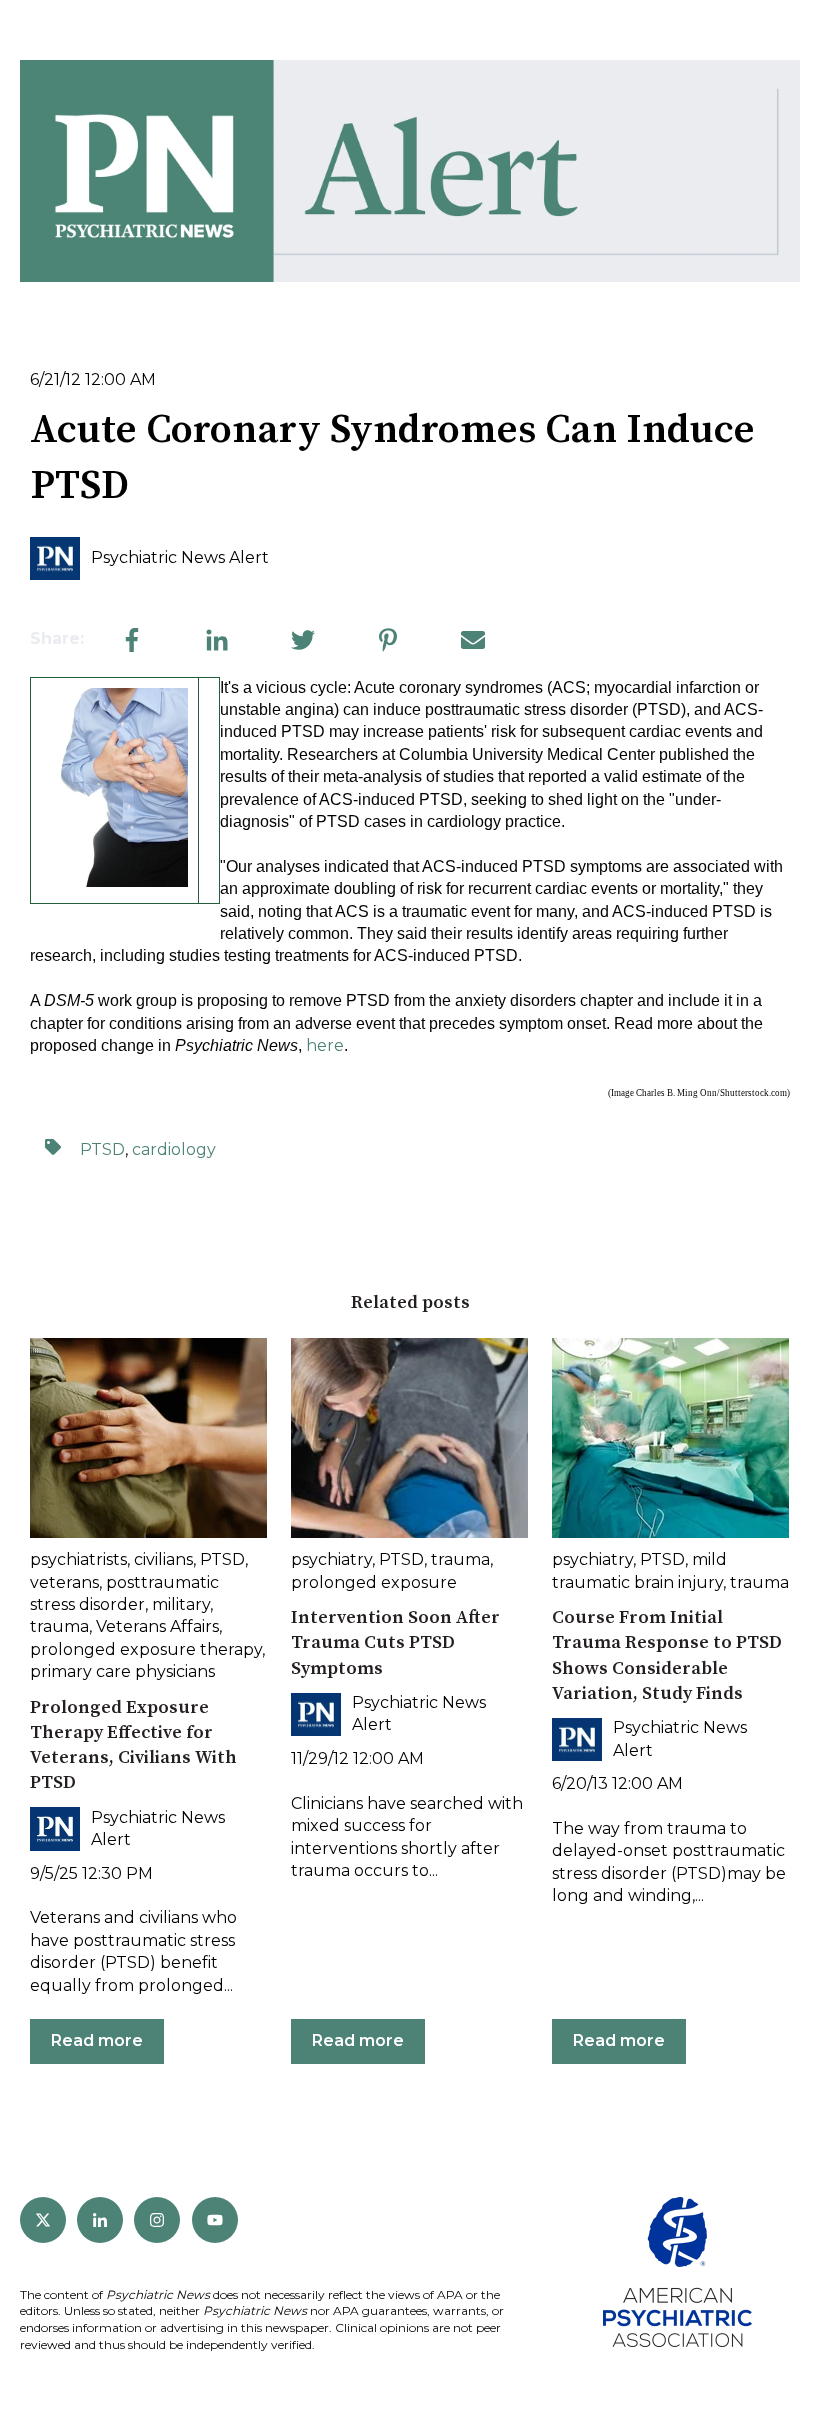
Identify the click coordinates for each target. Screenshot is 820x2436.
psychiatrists (78, 1559)
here (325, 1045)
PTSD (102, 1149)
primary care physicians (122, 1671)
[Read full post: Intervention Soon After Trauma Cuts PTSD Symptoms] (409, 1438)
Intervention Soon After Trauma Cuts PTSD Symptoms (395, 1642)
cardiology (174, 1149)
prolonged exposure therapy (146, 1649)
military (181, 1604)
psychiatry (331, 1559)
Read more (97, 2040)
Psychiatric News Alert (180, 557)
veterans (64, 1582)
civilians (163, 1559)
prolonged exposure (374, 1582)
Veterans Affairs (157, 1626)
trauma (59, 1626)
